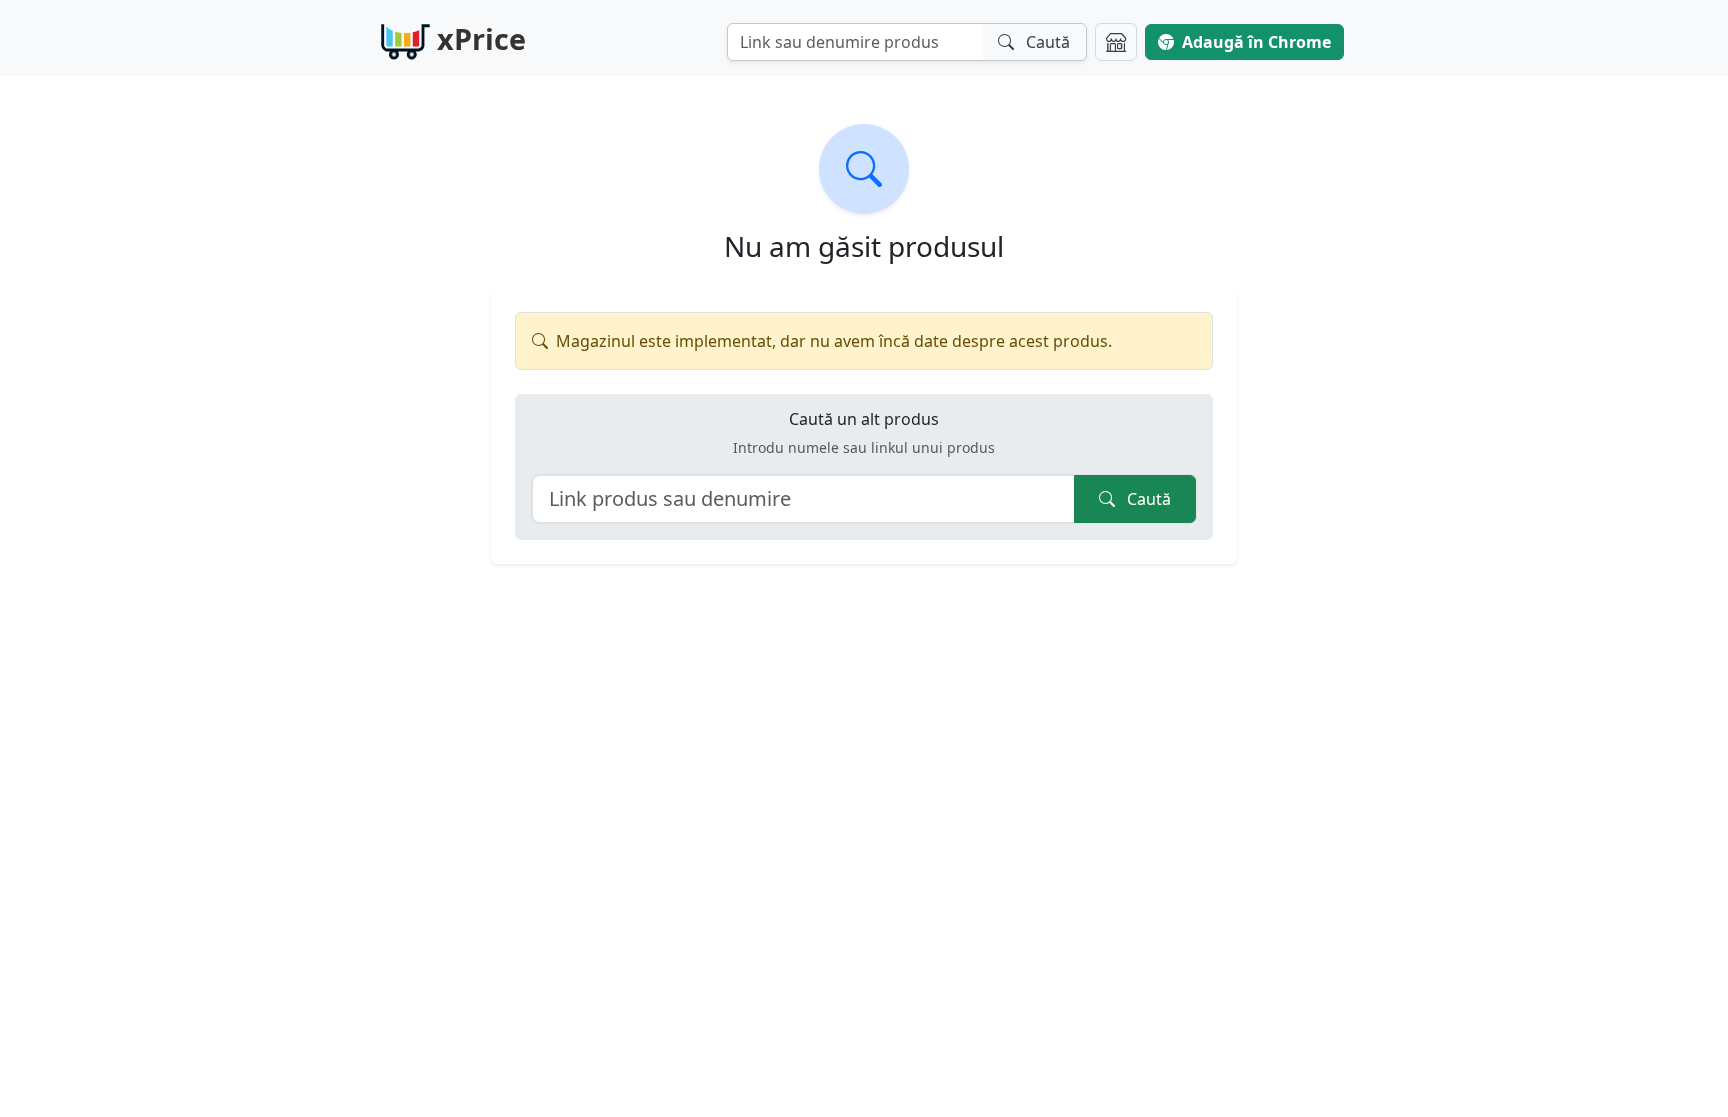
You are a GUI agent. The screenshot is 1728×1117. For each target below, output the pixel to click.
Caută (1147, 499)
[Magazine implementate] (1116, 42)
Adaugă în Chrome (1256, 42)
